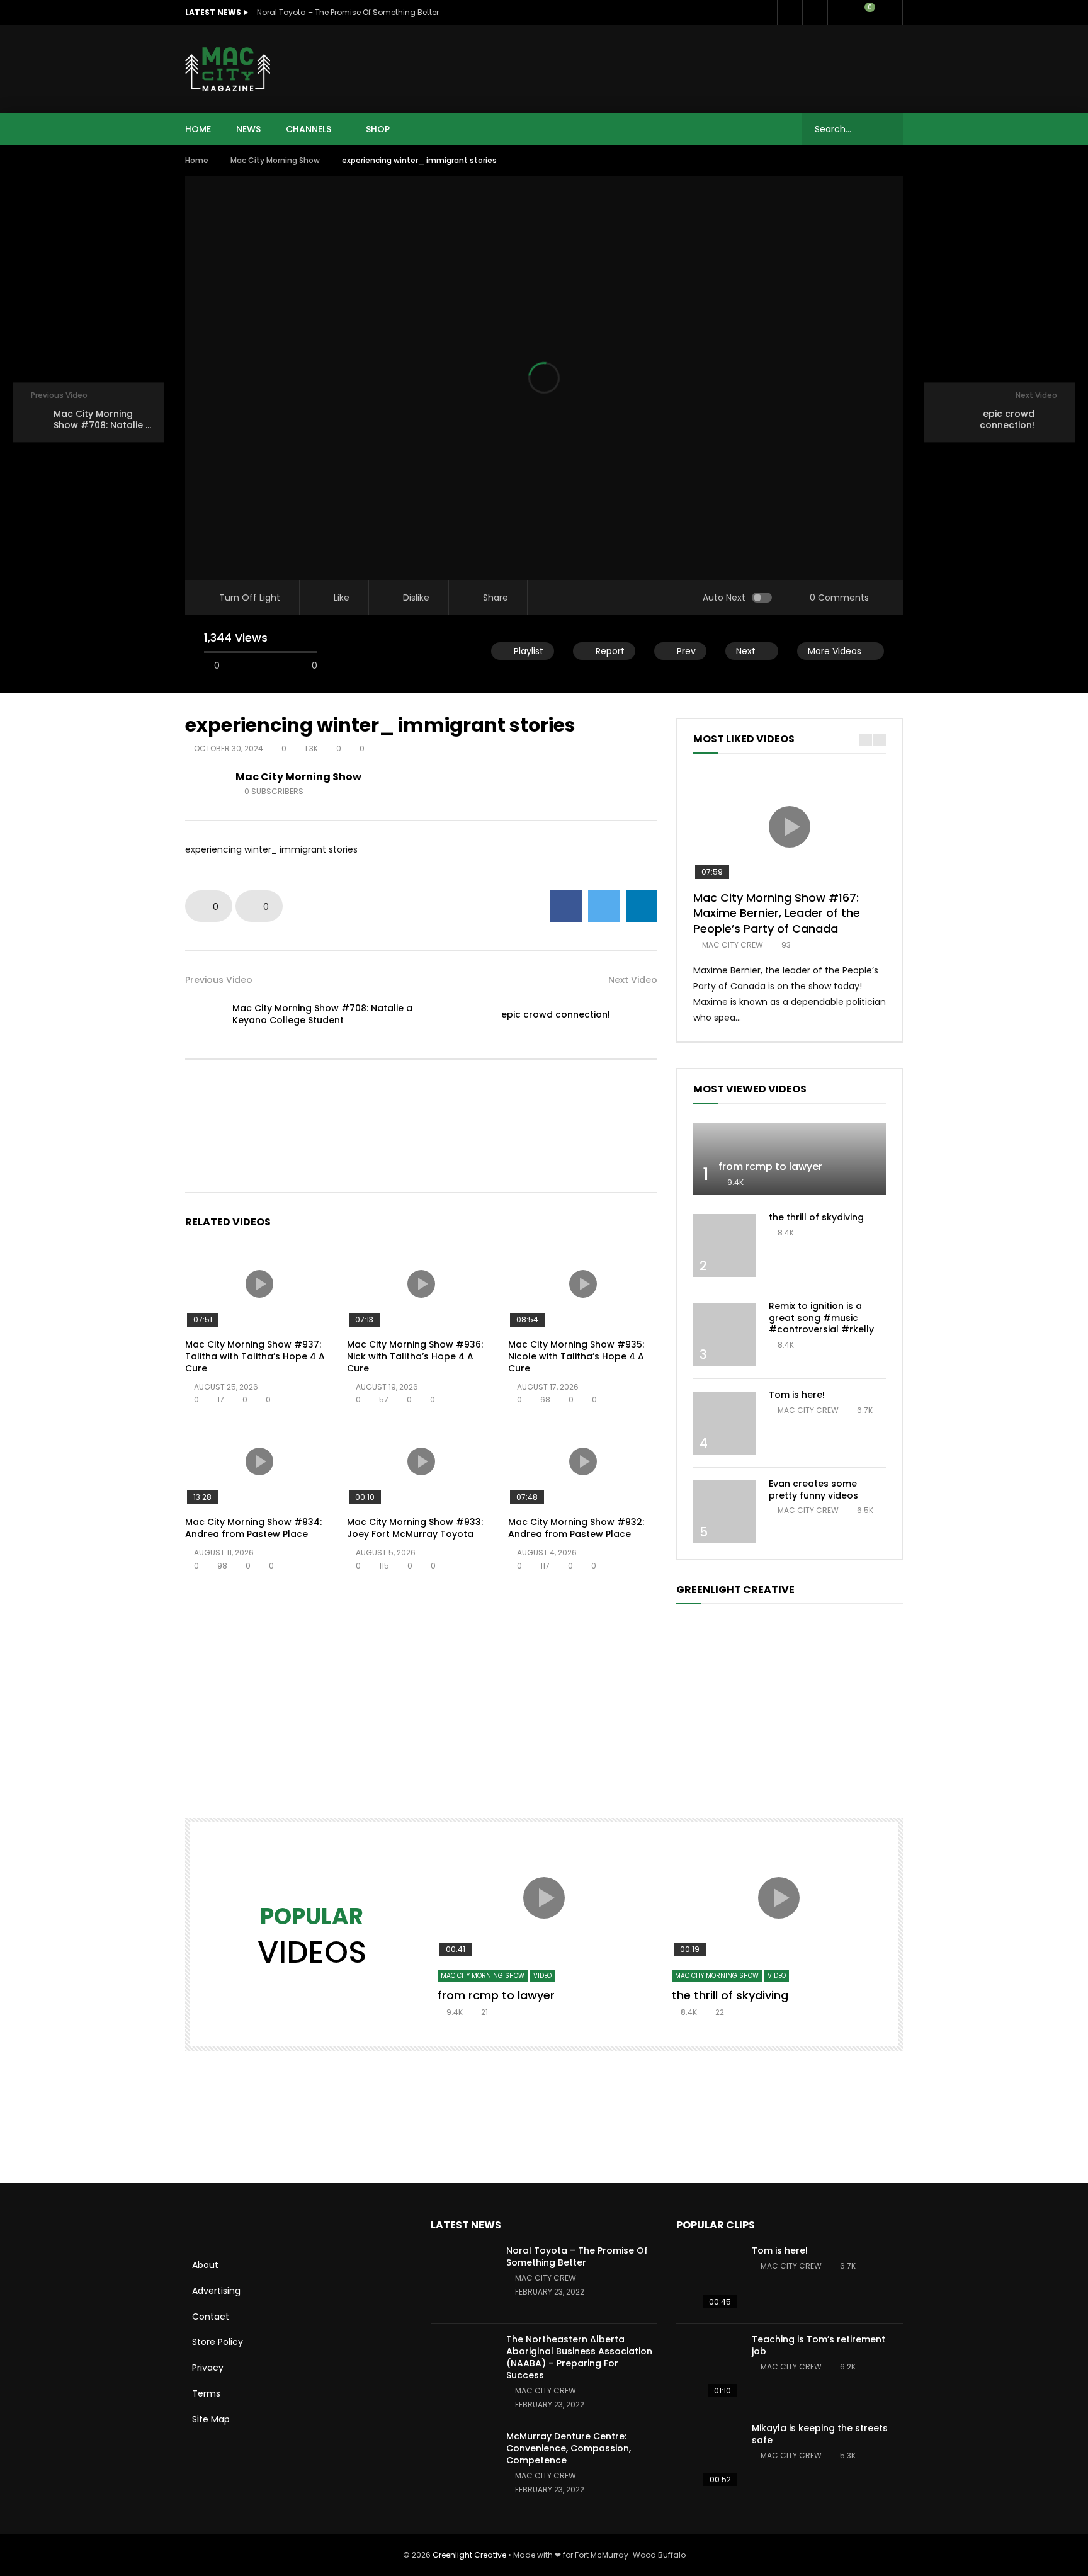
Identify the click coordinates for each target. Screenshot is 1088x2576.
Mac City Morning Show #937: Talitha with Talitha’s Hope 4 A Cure (255, 1356)
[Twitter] (764, 13)
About (205, 2265)
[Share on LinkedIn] (642, 906)
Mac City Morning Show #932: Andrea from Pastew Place (576, 1528)
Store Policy (218, 2342)
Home (197, 160)
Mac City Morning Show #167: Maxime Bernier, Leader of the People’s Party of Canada (777, 913)
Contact (211, 2317)
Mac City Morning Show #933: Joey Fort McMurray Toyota (415, 1528)
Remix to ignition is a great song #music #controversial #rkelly (821, 1318)
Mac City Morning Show (275, 160)
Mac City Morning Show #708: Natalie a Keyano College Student (322, 1014)
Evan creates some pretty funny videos (813, 1489)
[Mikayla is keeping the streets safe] (708, 2456)
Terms (206, 2393)
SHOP (378, 129)
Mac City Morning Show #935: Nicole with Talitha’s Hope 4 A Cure (576, 1356)
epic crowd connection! (556, 1014)
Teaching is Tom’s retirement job (819, 2345)
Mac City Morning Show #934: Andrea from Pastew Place (253, 1528)
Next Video (633, 980)
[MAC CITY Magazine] (228, 69)
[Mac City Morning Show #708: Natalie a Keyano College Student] (204, 1014)
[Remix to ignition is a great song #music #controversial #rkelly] (725, 1334)
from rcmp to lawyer (770, 1166)
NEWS (248, 129)
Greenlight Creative (469, 2555)
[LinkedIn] (790, 13)
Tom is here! (797, 1395)
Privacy (208, 2368)
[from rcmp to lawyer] (790, 1159)
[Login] (890, 13)
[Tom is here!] (725, 1423)
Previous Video (219, 980)
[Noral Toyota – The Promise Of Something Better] (462, 2279)
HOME (198, 129)
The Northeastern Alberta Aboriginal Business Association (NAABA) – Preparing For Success (579, 2357)
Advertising (216, 2291)
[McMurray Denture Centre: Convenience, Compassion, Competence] (462, 2465)
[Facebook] (739, 13)
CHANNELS (309, 129)
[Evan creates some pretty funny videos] (725, 1512)
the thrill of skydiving (816, 1217)
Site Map (211, 2419)
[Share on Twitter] (604, 906)
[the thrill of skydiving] (725, 1245)
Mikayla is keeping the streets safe (820, 2434)
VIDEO (542, 1976)
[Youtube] (815, 13)
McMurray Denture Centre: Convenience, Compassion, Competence (569, 2448)
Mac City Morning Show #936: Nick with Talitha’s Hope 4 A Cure (415, 1356)
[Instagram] (840, 13)
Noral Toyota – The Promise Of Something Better (348, 12)
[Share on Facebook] (566, 906)
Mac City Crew (733, 945)
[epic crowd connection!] (638, 1014)
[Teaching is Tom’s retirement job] (708, 2368)
